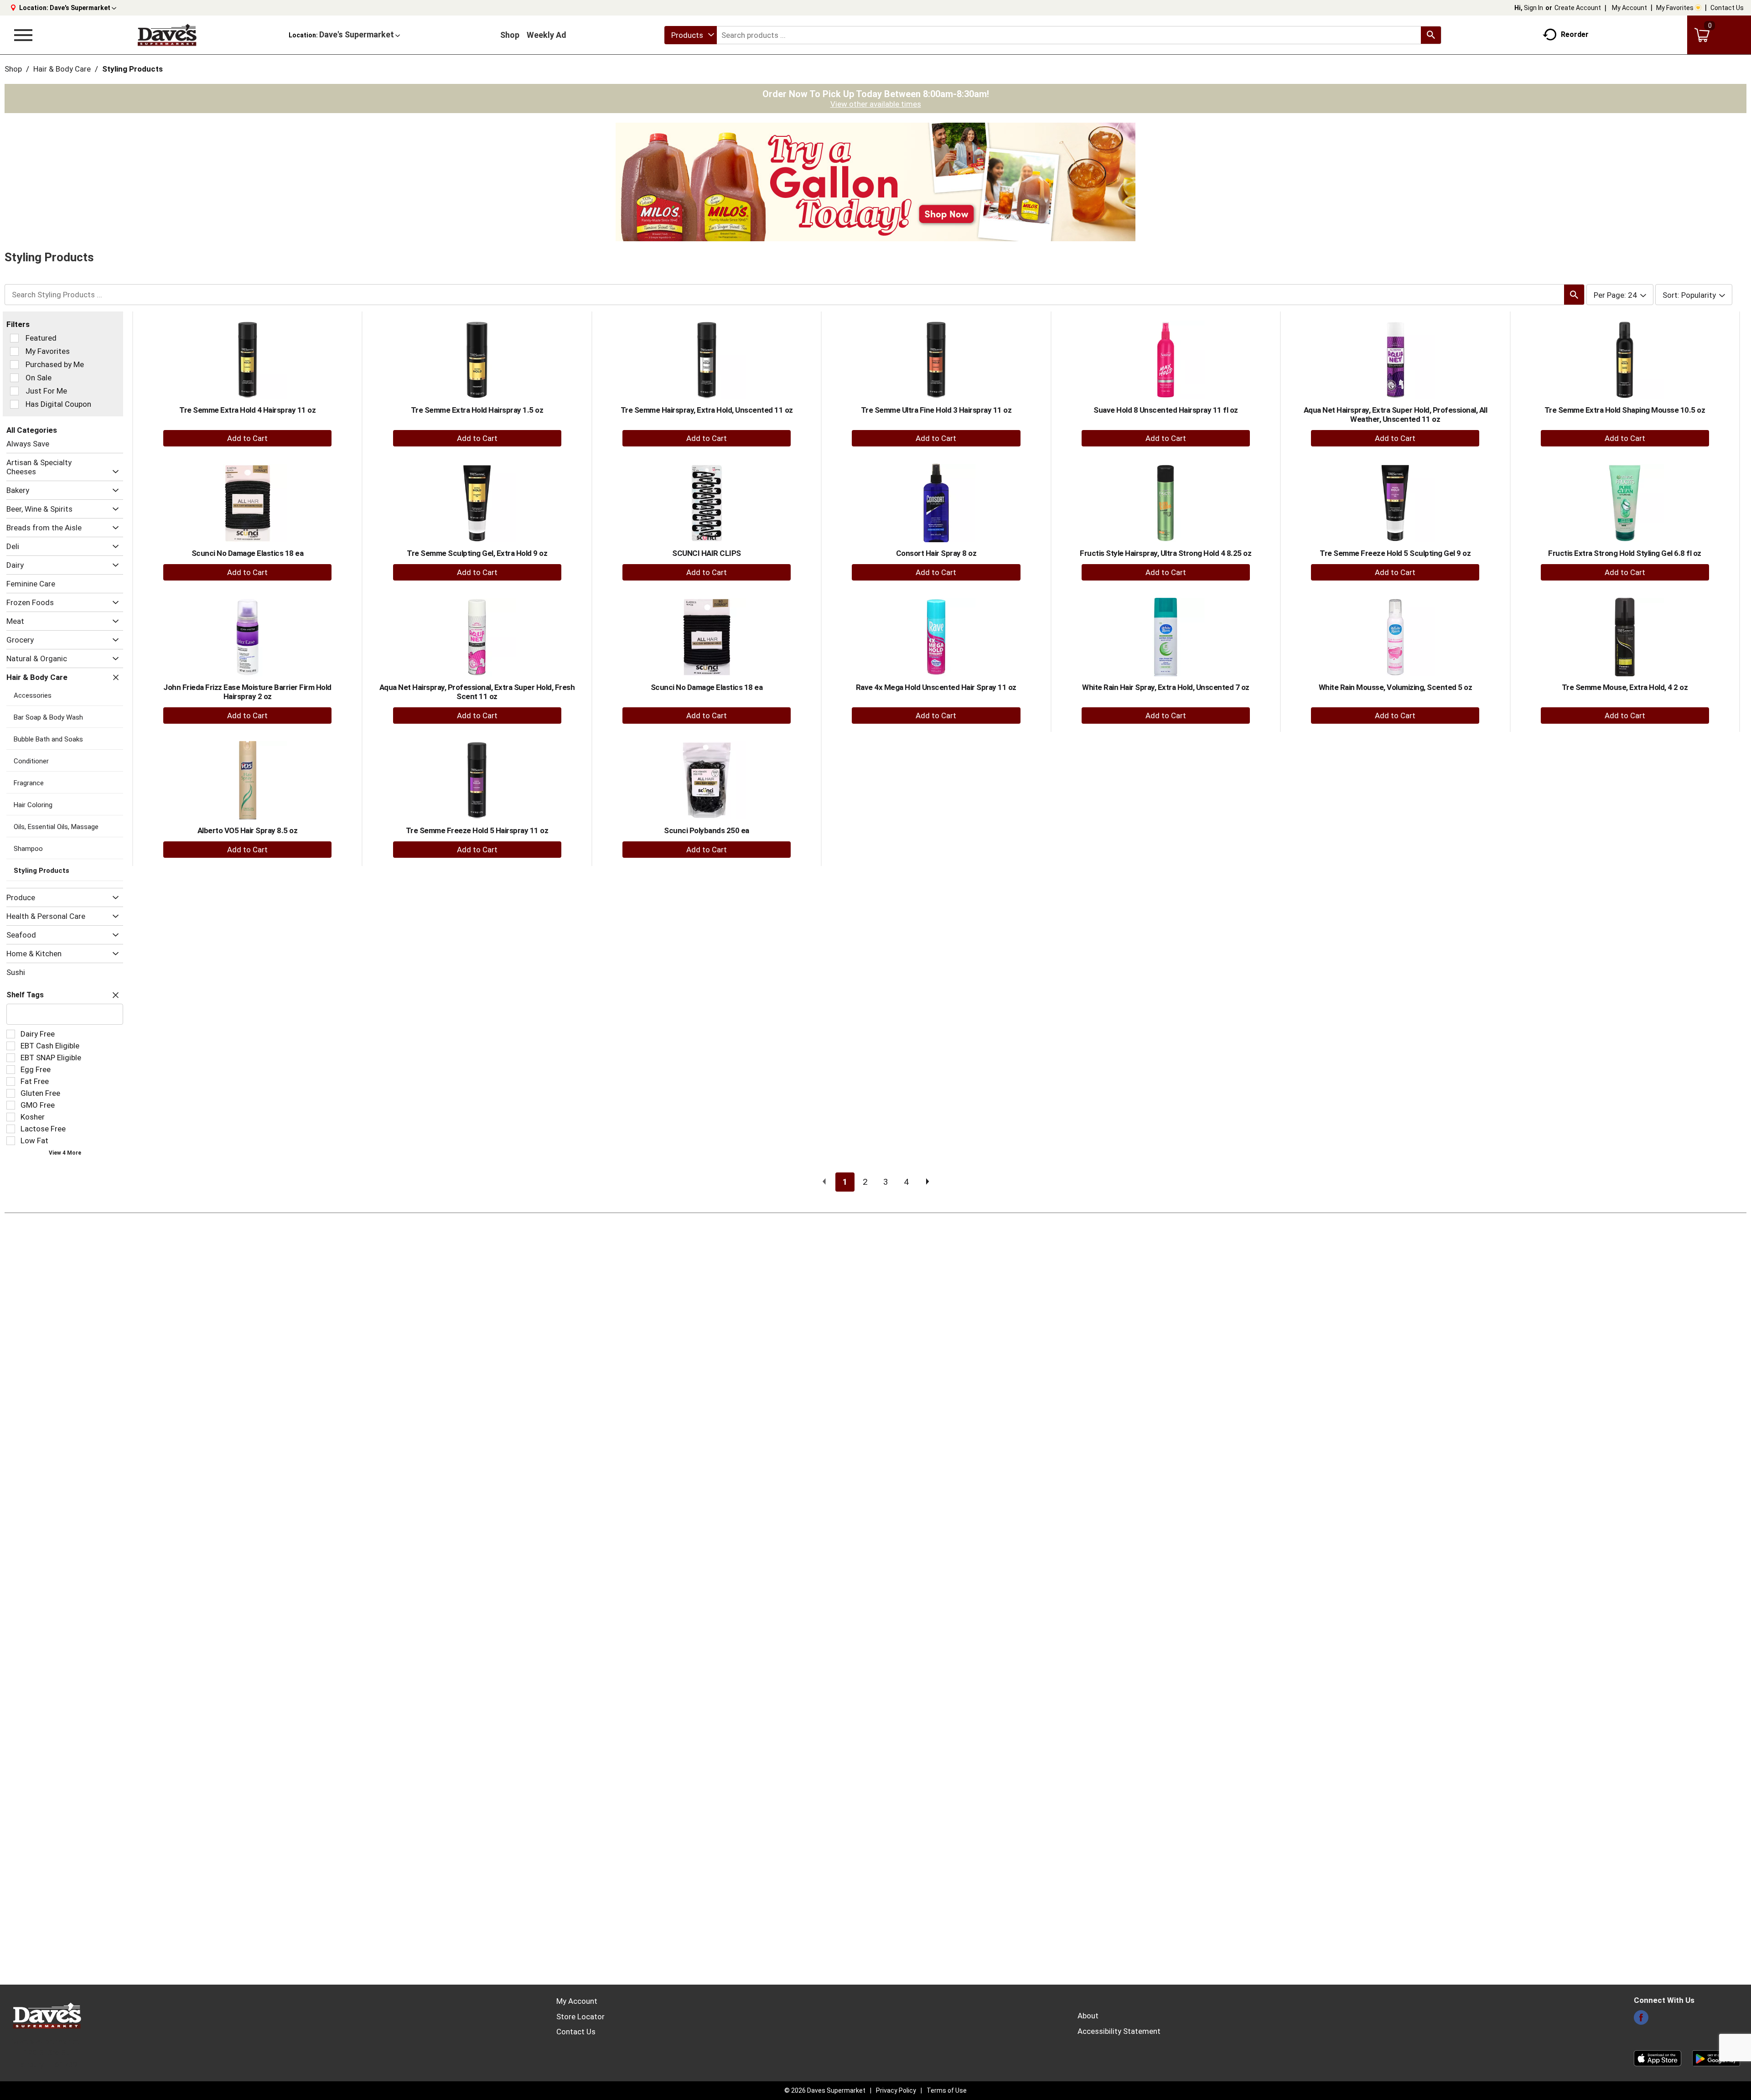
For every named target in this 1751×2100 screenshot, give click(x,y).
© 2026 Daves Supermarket (825, 2090)
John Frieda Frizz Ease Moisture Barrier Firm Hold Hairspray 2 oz (247, 692)
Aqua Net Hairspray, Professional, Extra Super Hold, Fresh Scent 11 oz (477, 692)
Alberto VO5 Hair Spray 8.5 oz (248, 830)
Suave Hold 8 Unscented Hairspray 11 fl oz (1166, 410)
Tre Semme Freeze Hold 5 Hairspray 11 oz (477, 830)
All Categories (32, 430)
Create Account (1578, 8)
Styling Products (132, 69)
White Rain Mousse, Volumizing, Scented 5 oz (1396, 687)
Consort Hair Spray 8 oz (936, 553)
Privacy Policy (896, 2090)
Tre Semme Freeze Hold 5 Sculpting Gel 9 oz (1395, 553)
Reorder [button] (1575, 34)
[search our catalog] (1431, 35)
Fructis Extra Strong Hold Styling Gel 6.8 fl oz (1625, 553)
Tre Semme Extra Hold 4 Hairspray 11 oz (247, 410)
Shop (510, 35)
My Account (1629, 8)
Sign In (1533, 8)
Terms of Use (947, 2090)
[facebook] (1641, 2020)
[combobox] (691, 35)
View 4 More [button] (65, 1153)
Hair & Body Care (62, 69)
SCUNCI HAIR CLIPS (707, 553)
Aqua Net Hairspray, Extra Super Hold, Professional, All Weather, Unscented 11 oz (1396, 415)
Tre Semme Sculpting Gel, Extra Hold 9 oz (477, 553)
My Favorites (1675, 8)
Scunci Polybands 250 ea (707, 830)
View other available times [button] (876, 104)
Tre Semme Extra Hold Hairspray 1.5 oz (477, 410)
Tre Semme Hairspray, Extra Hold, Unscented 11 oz (707, 410)
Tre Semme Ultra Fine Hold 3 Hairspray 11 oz (936, 410)
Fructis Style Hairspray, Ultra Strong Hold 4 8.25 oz (1166, 553)
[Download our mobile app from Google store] (1716, 2058)
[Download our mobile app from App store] (1658, 2058)
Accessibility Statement (1119, 2031)
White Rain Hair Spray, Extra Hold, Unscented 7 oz (1166, 687)
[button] (83, 8)
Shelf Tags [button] (25, 995)
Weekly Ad (547, 35)
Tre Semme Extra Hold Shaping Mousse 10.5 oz (1625, 410)
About (1088, 2016)
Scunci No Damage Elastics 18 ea (248, 553)
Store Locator (580, 2017)
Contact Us (1727, 8)
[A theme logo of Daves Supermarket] (167, 35)
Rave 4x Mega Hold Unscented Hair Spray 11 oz (936, 687)
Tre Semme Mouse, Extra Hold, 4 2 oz (1625, 687)
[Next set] (927, 1182)
